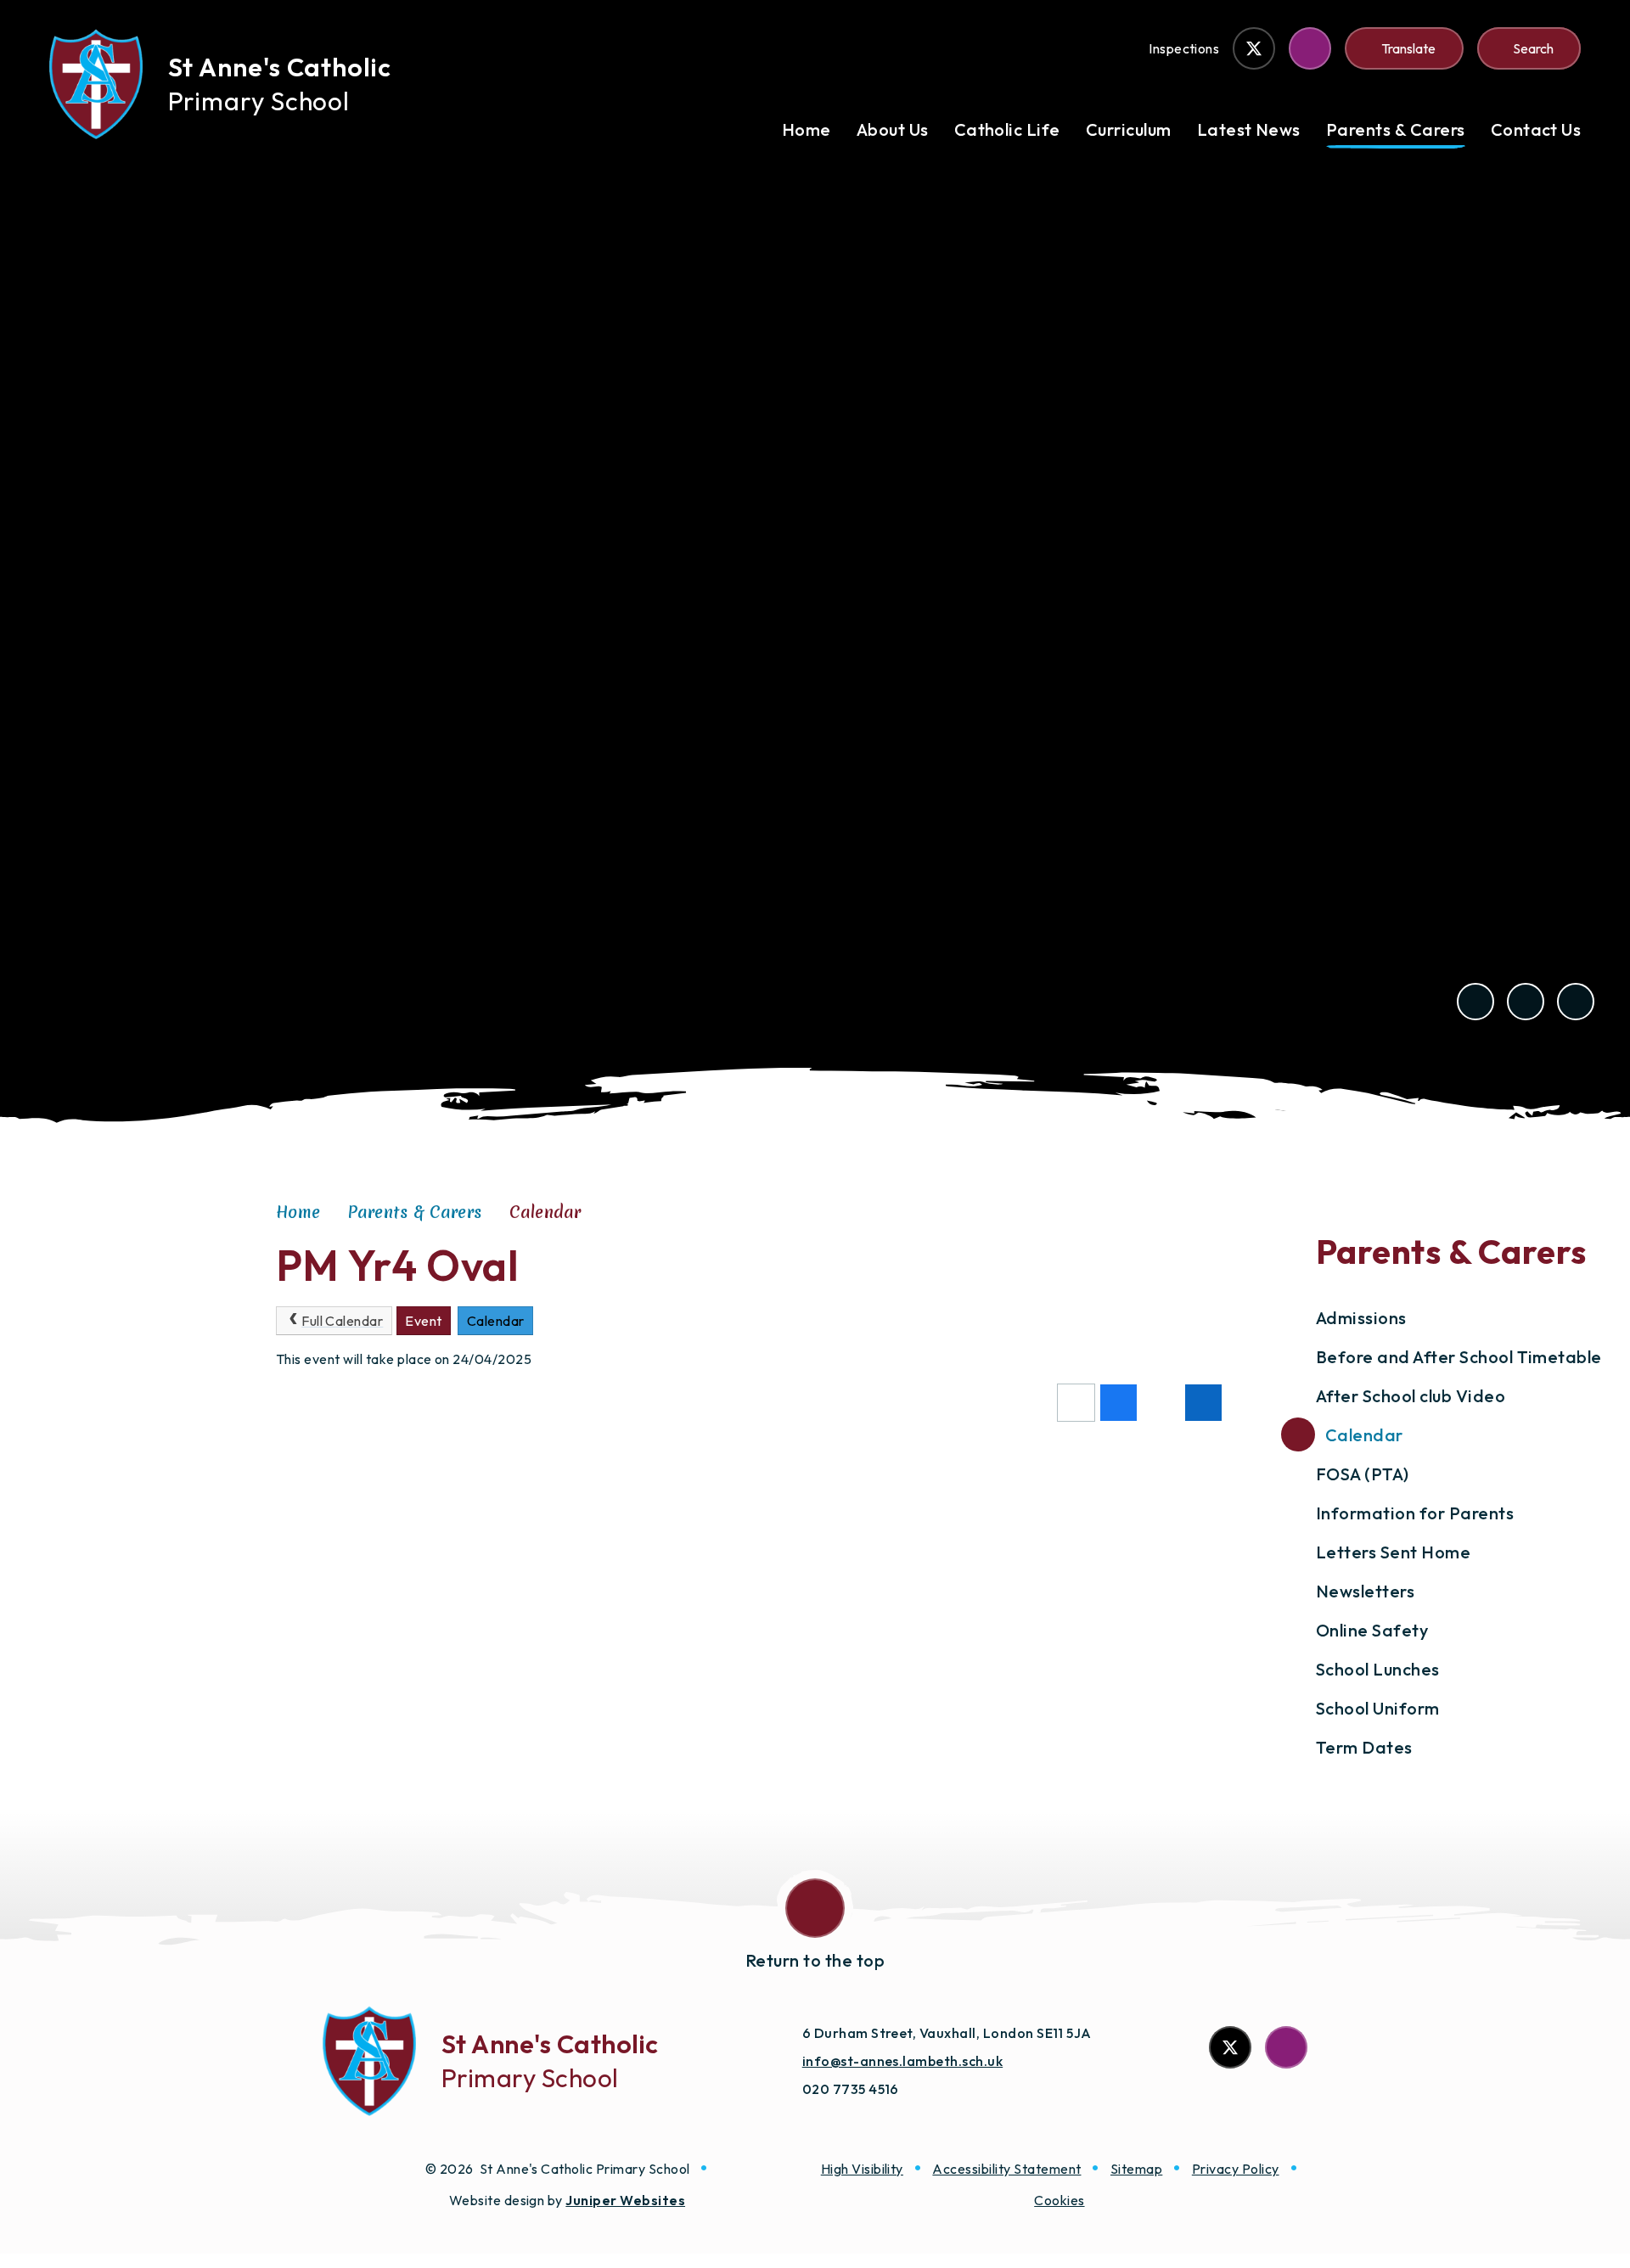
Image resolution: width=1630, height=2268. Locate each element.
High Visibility (862, 2169)
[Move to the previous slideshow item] (1475, 1002)
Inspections (1184, 48)
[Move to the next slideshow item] (1526, 1002)
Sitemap (1136, 2169)
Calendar (545, 1212)
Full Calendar (342, 1321)
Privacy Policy (1236, 2169)
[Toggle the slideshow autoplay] (1576, 1002)
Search (1533, 48)
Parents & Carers (415, 1212)
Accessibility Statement (1006, 2169)
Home (298, 1212)
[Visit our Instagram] (1310, 48)
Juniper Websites (625, 2200)
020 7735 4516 (851, 2089)
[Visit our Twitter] (1254, 48)
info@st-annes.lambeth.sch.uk (902, 2061)
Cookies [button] (1059, 2200)
